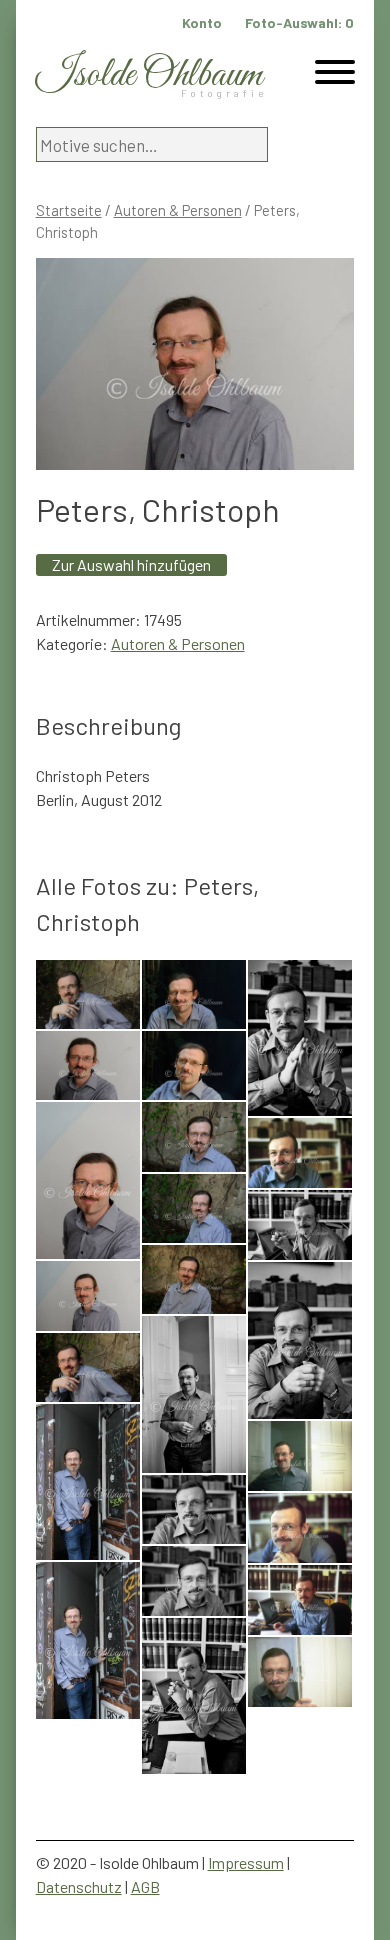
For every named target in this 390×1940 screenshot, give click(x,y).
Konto (202, 22)
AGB (145, 1886)
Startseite (69, 210)
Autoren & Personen (178, 210)
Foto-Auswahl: (299, 22)
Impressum (246, 1862)
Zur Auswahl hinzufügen (131, 564)
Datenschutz (79, 1886)
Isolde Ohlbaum (149, 75)
